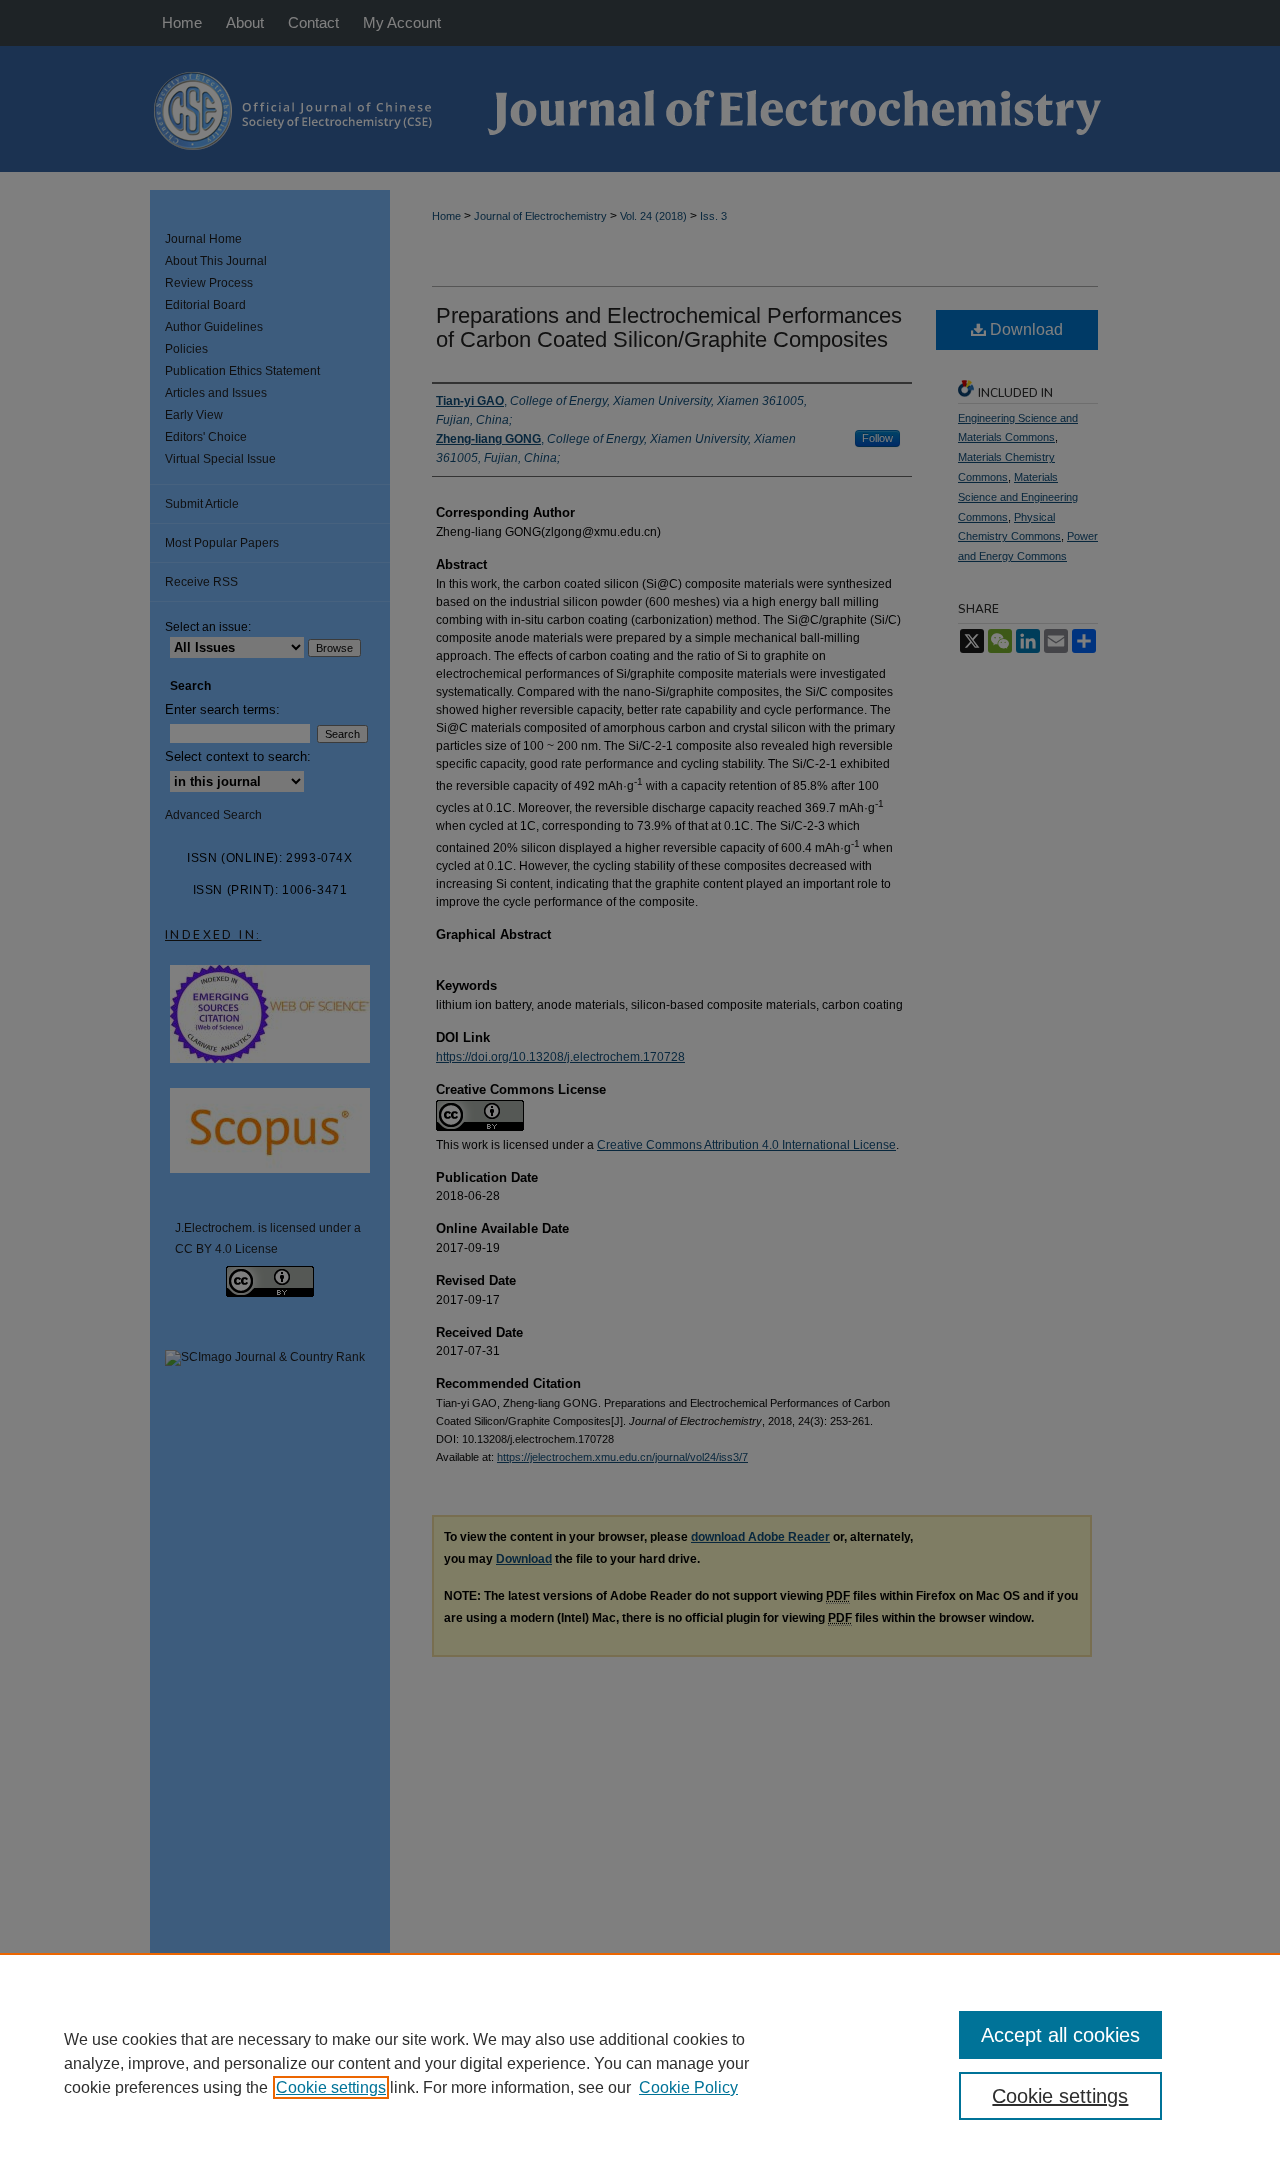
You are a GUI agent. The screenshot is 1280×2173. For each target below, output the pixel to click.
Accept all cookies (1060, 2035)
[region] (640, 2063)
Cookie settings (331, 2087)
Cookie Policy (688, 2087)
